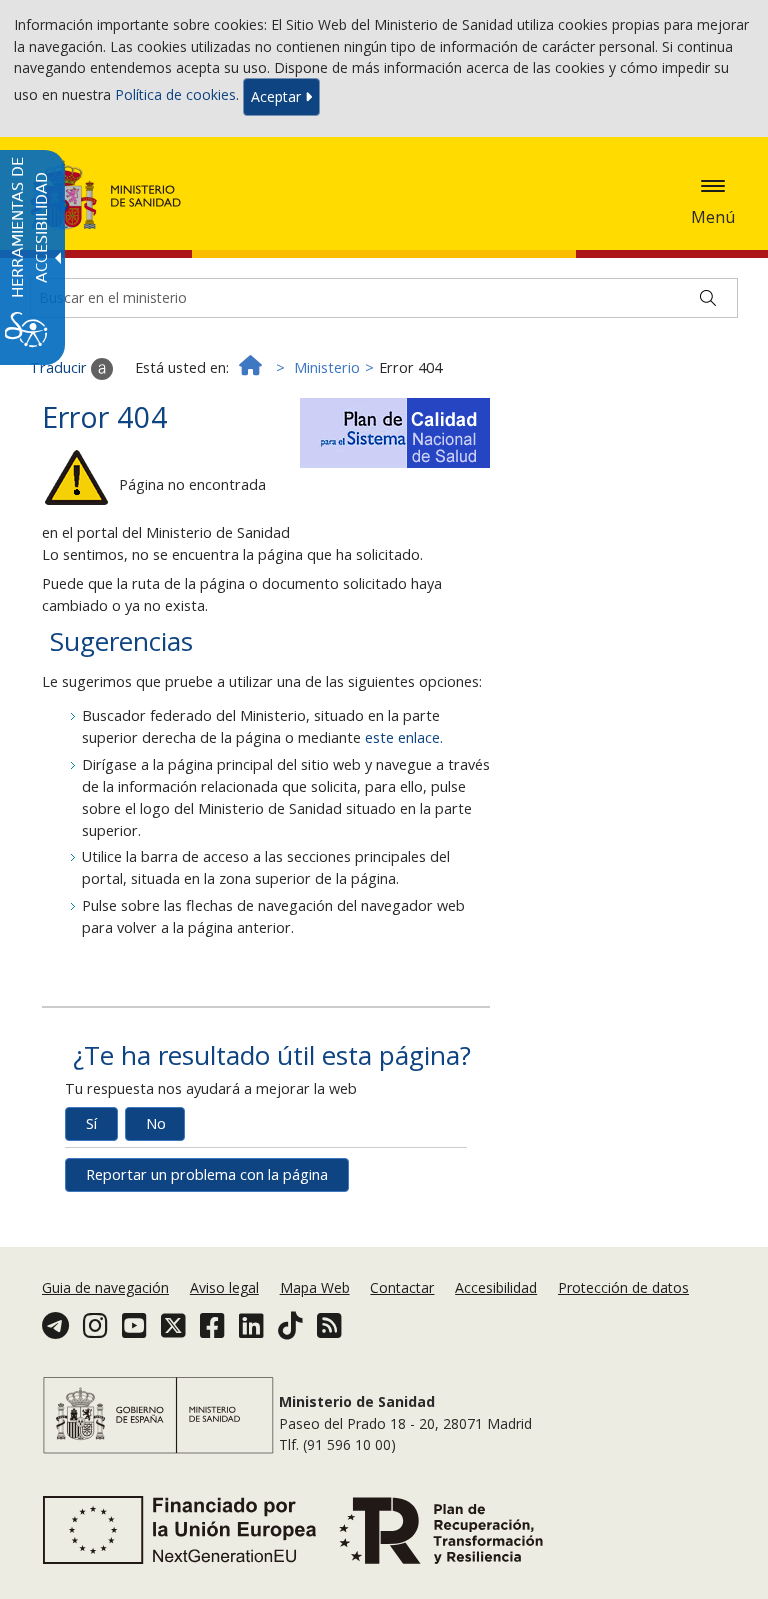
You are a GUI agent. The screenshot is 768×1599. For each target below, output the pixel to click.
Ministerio (327, 367)
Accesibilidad (496, 1287)
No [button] (156, 1123)
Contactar (402, 1287)
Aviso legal (224, 1287)
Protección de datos (623, 1287)
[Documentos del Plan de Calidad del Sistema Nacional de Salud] (395, 428)
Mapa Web (315, 1287)
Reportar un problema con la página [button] (207, 1174)
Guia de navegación (105, 1287)
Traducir (60, 367)
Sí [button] (91, 1123)
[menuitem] (107, 1287)
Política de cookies (175, 95)
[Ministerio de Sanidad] (106, 195)
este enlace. (404, 737)
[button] (713, 186)
